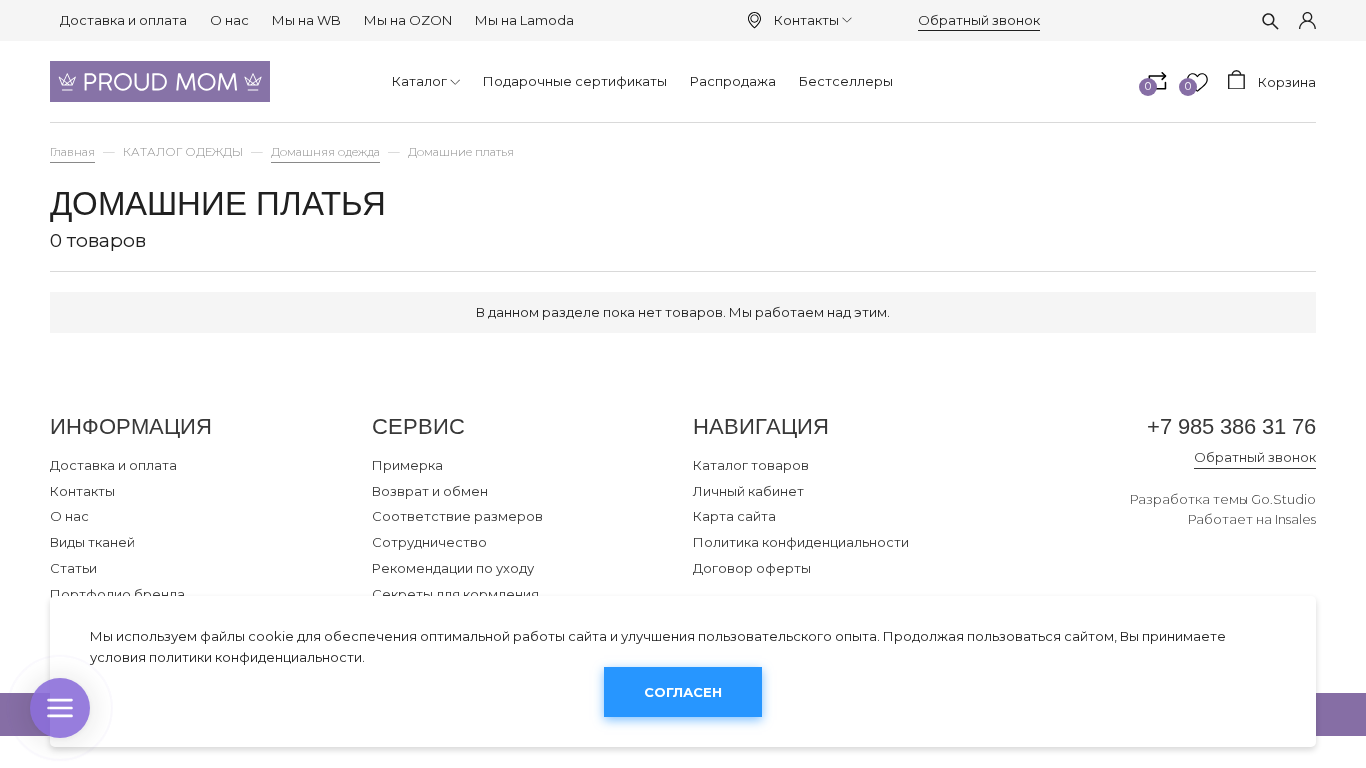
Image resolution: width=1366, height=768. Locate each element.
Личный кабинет (748, 491)
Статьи (73, 568)
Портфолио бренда (117, 594)
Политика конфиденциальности (801, 542)
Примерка (407, 465)
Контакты (806, 20)
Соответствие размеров (457, 516)
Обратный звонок (979, 20)
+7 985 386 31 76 (1231, 426)
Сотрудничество (429, 542)
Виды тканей (92, 542)
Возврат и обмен (430, 491)
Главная (72, 152)
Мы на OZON (408, 20)
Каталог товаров (751, 465)
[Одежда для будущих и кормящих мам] (160, 81)
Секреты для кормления (455, 594)
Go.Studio (1283, 499)
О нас (229, 20)
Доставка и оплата (123, 20)
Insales (1295, 519)
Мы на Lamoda (524, 20)
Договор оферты (752, 568)
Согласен (683, 693)
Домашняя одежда (325, 152)
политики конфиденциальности (255, 657)
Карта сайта (734, 516)
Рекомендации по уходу (453, 568)
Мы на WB (306, 20)
